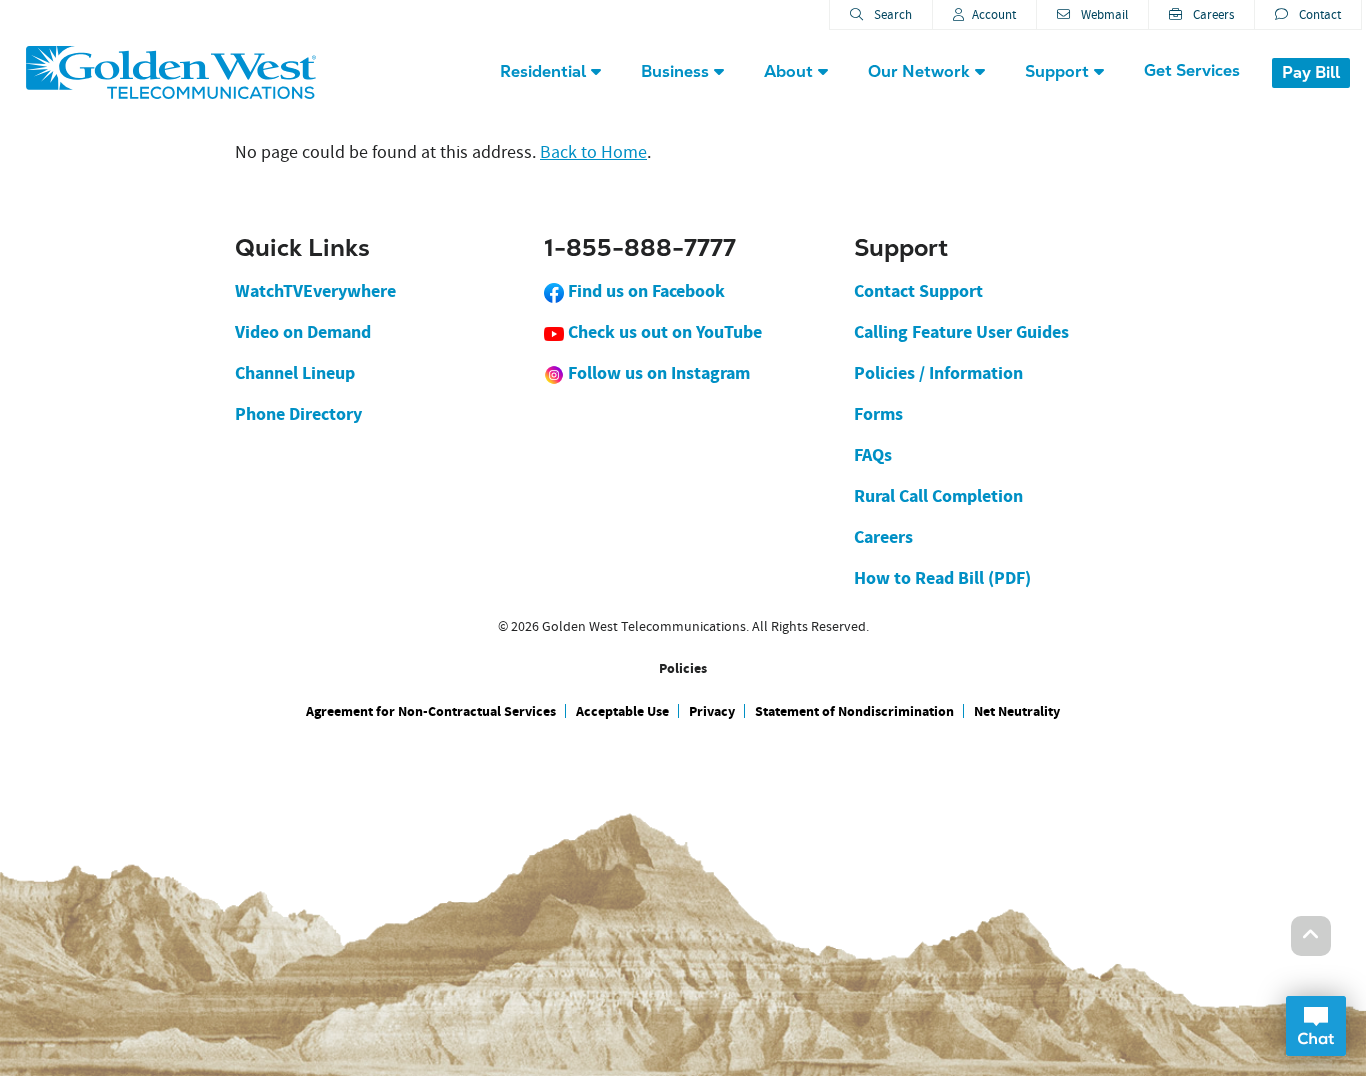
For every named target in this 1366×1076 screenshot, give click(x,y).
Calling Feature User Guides (961, 332)
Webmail (1103, 14)
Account (994, 14)
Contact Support (918, 291)
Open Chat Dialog (1316, 1026)
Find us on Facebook (644, 291)
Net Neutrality (1017, 711)
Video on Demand (303, 332)
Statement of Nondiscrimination (854, 711)
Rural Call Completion (938, 496)
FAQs (873, 455)
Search (891, 14)
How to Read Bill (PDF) (942, 578)
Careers (1212, 14)
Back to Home (593, 152)
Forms (878, 414)
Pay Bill (1311, 72)
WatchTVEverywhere (315, 291)
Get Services (1192, 70)
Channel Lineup (295, 373)
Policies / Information (938, 373)
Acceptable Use (622, 711)
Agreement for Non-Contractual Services (431, 711)
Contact (1318, 14)
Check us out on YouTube (663, 332)
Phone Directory (298, 414)
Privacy (712, 711)
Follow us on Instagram (657, 373)
